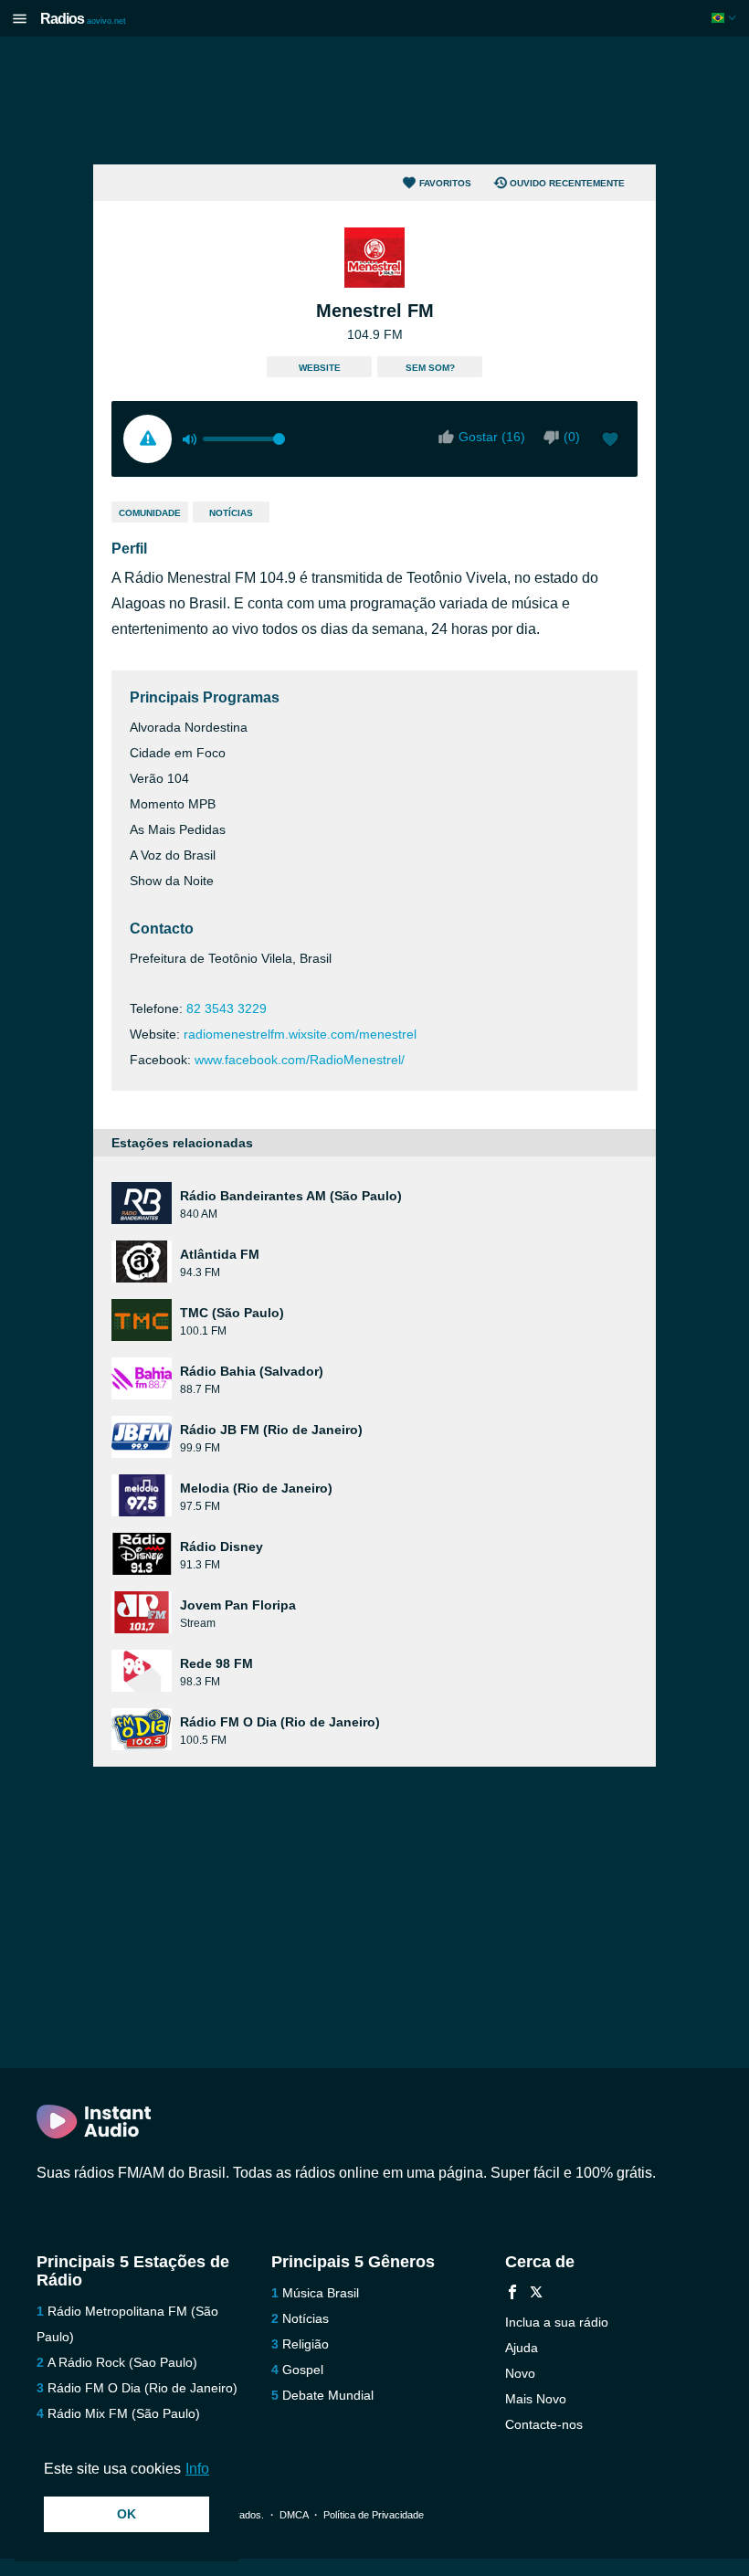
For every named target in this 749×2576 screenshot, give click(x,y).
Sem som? (430, 368)
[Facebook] (512, 2294)
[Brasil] (726, 18)
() (572, 437)
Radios (83, 19)
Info (197, 2469)
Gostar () (492, 437)
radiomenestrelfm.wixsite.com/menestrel (300, 1034)
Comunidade (150, 513)
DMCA (294, 2515)
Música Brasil (321, 2293)
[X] (536, 2294)
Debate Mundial (328, 2395)
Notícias (231, 513)
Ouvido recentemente (567, 183)
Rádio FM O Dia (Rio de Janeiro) (142, 2388)
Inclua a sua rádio (557, 2322)
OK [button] (127, 2514)
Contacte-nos (544, 2424)
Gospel (303, 2370)
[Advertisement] (374, 100)
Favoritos (445, 183)
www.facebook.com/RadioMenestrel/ (300, 1060)
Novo (520, 2373)
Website (320, 368)
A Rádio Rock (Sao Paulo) (122, 2362)
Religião (306, 2344)
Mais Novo (536, 2399)
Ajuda (522, 2348)
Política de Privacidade (374, 2515)
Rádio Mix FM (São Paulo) (124, 2413)
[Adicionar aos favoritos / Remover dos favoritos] (610, 441)
